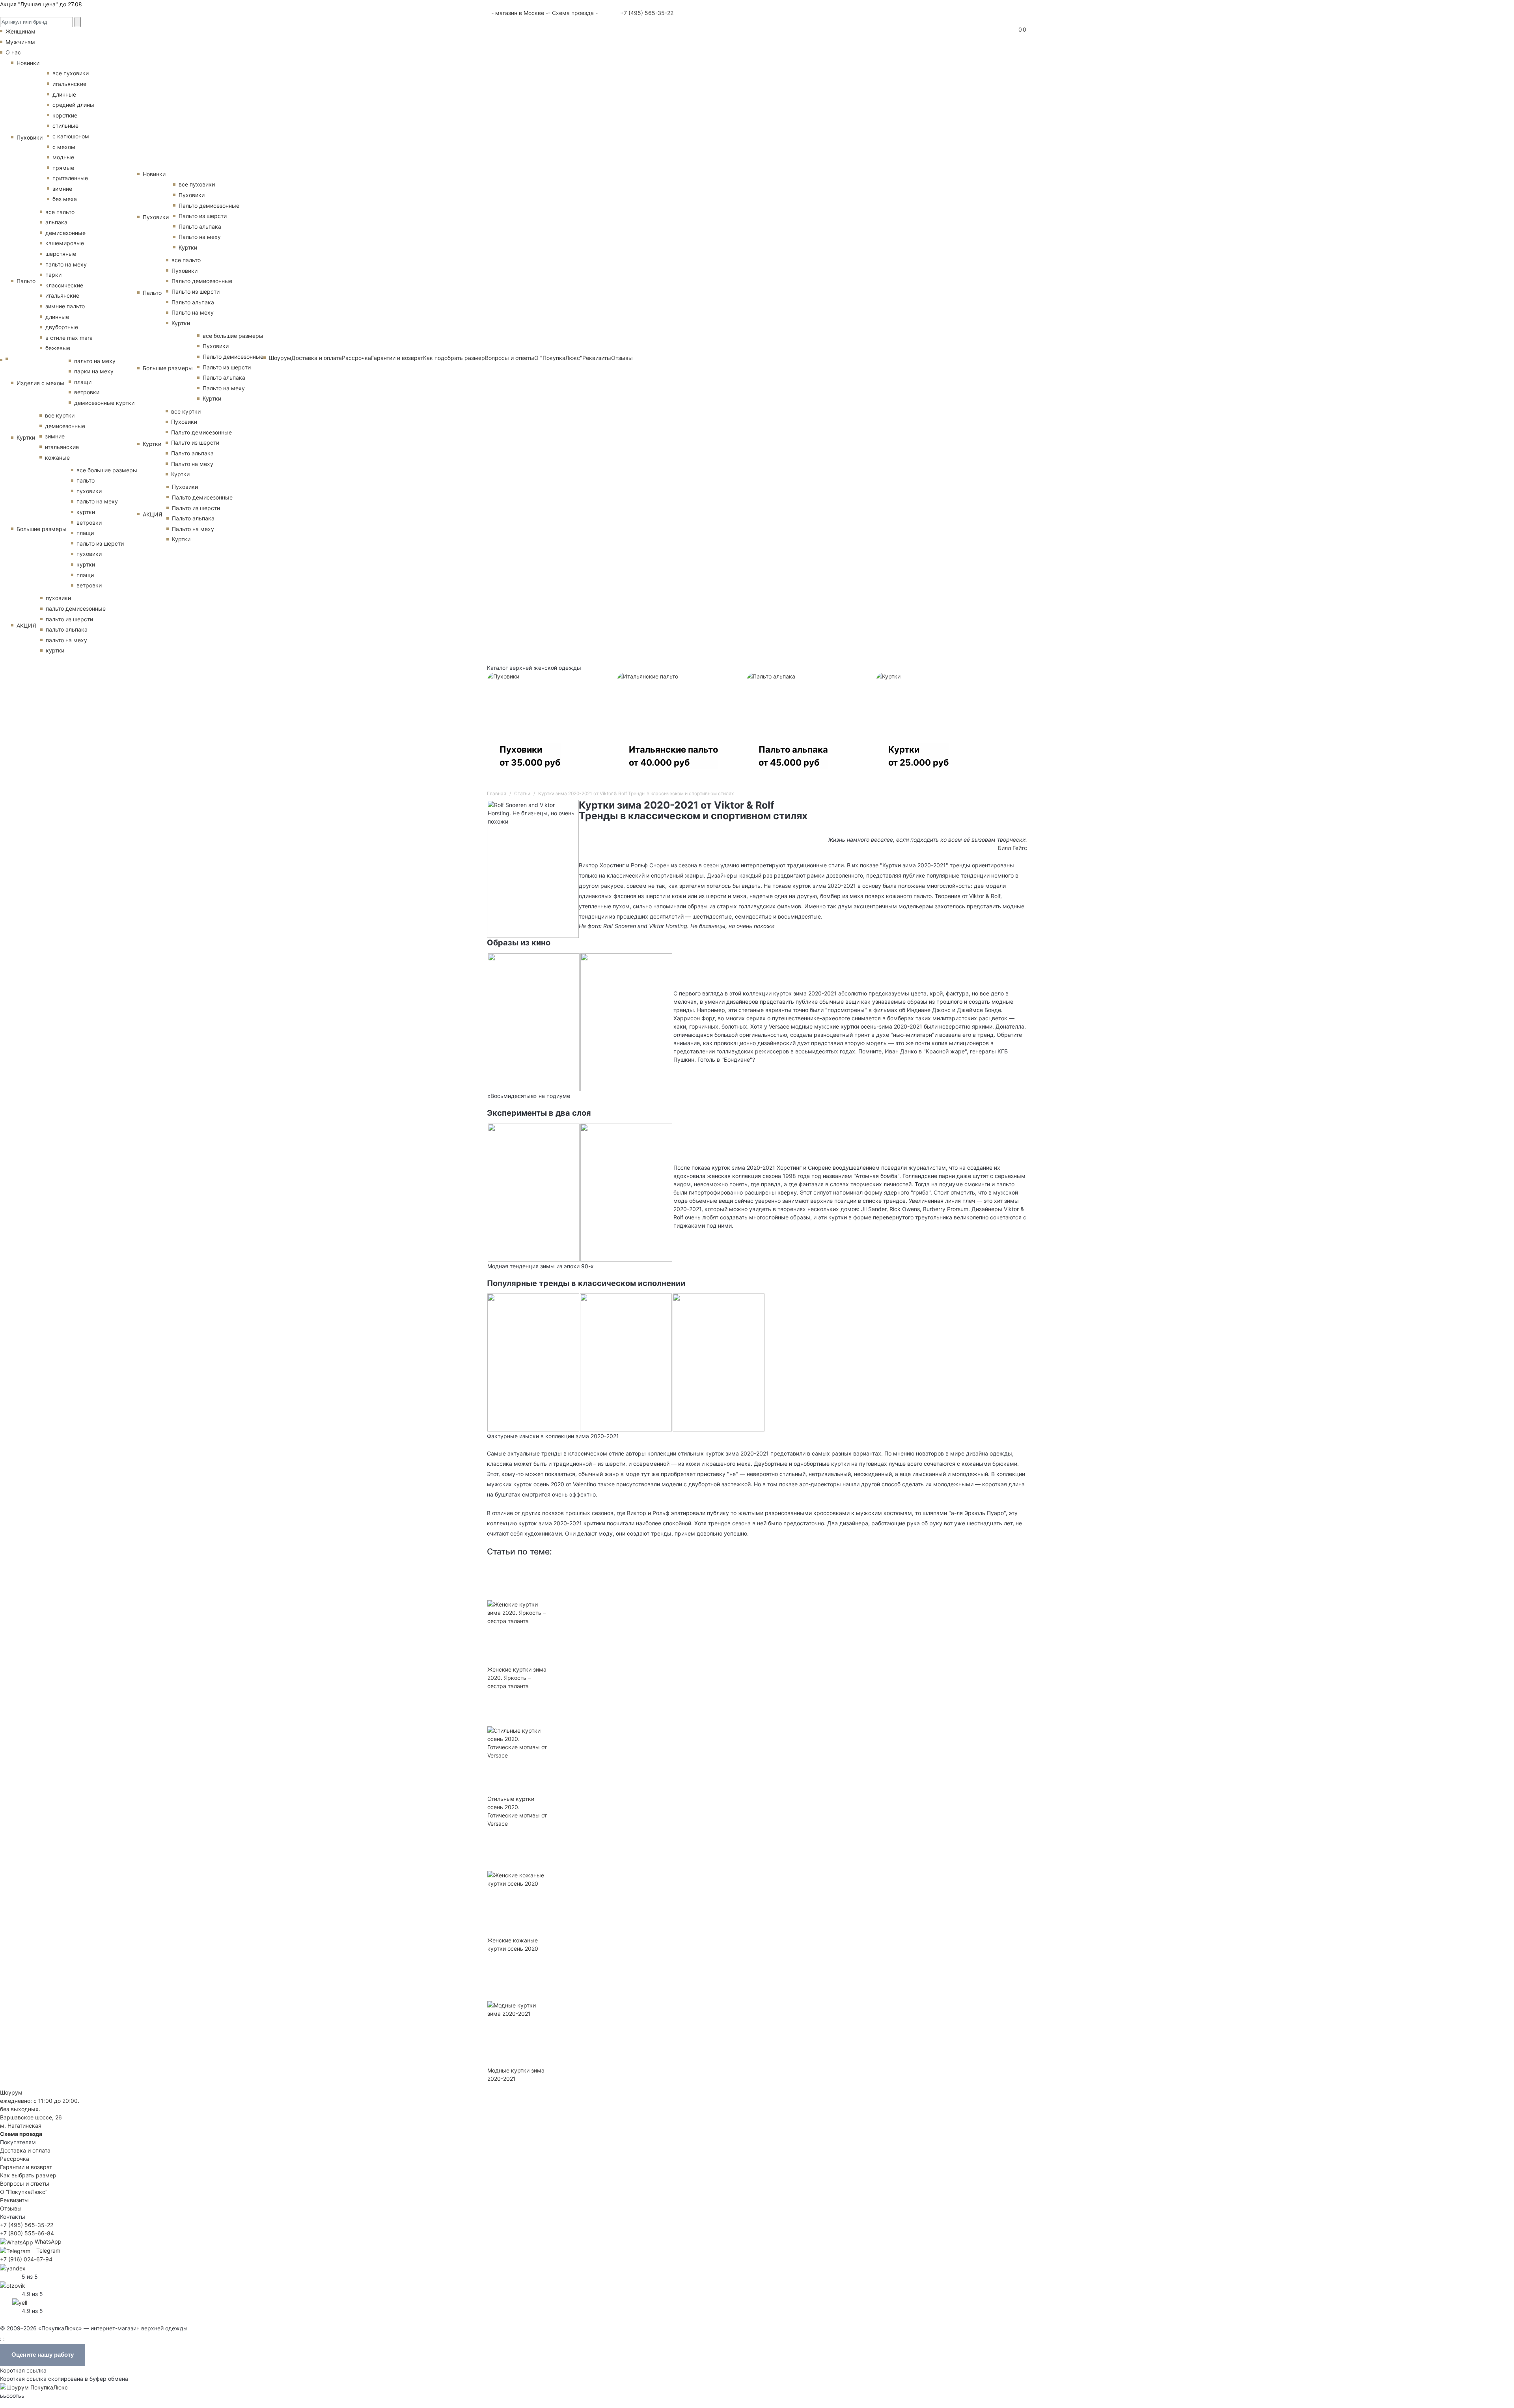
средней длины (73, 105)
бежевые (58, 348)
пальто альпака (67, 629)
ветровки (87, 392)
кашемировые (65, 243)
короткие (65, 115)
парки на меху (94, 371)
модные (63, 157)
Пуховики (30, 137)
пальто (86, 480)
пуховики (89, 491)
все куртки (60, 415)
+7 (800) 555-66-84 (27, 2233)
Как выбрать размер (28, 2175)
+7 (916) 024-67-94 (26, 2259)
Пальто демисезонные (209, 206)
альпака (56, 222)
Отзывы (622, 358)
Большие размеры (42, 529)
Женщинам (21, 31)
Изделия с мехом (40, 383)
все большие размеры (107, 470)
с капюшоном (71, 136)
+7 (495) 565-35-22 (646, 13)
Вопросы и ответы (510, 358)
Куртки (26, 437)
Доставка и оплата (317, 358)
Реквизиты (597, 358)
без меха (65, 199)
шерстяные (61, 254)
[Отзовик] (13, 2285)
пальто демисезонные (76, 609)
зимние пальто (65, 306)
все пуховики (71, 73)
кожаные (57, 458)
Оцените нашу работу (43, 2355)
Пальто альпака (200, 226)
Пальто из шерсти (203, 216)
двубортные (62, 327)
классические (64, 285)
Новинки (28, 63)
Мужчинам (20, 42)
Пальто (26, 281)
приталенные (70, 178)
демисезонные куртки (104, 403)
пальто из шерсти (100, 543)
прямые (63, 168)
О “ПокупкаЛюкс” (24, 2192)
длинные (64, 94)
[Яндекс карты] (13, 2267)
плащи (83, 382)
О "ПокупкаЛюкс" (558, 358)
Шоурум (280, 358)
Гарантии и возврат (397, 358)
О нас (13, 52)
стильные (65, 126)
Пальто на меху (200, 237)
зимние (62, 189)
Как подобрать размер (454, 358)
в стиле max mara (69, 338)
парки (53, 275)
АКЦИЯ (26, 625)
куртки (86, 512)
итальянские (69, 84)
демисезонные (65, 233)
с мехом (64, 147)
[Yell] (20, 2302)
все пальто (60, 212)
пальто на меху (66, 264)
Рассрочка (356, 358)
